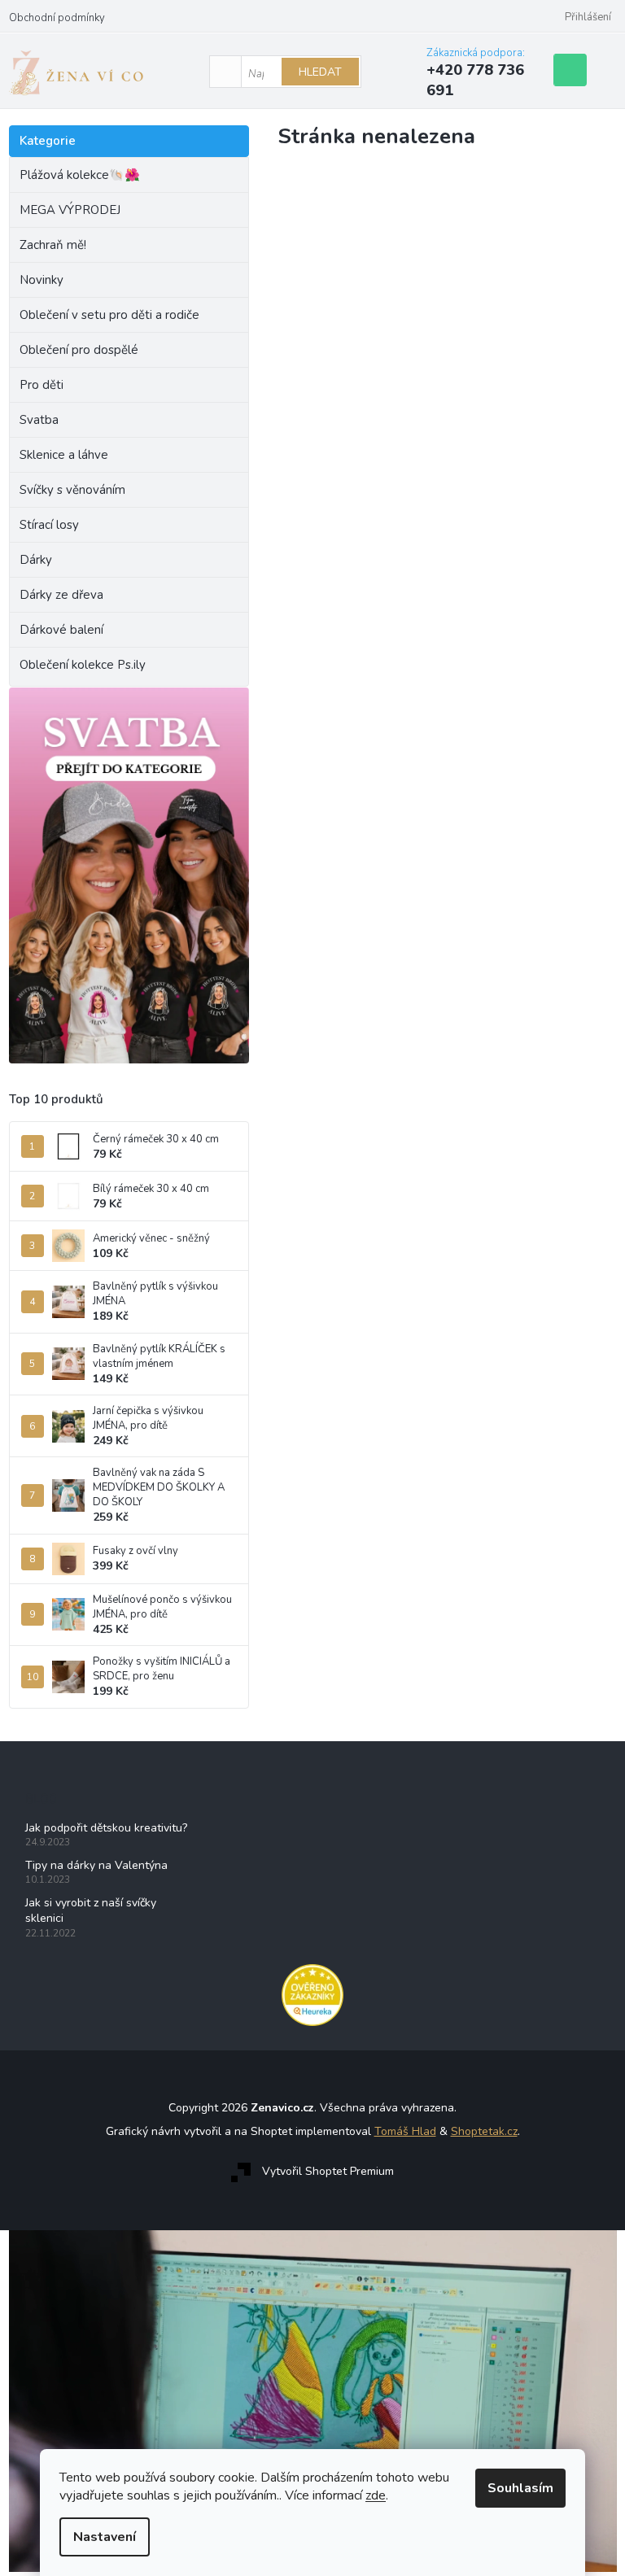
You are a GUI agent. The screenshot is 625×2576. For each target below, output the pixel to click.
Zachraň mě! (53, 245)
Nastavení (105, 2537)
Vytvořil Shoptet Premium (328, 2171)
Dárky (36, 560)
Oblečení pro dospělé (79, 350)
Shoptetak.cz (484, 2131)
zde (376, 2495)
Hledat (320, 72)
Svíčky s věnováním (72, 490)
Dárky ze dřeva (61, 595)
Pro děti (42, 385)
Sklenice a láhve (64, 455)
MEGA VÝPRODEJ (70, 210)
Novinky (42, 280)
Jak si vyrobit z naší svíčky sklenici (91, 1910)
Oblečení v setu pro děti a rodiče (109, 315)
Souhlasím (520, 2488)
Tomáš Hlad (405, 2131)
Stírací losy (49, 525)
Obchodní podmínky (57, 18)
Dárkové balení (61, 630)
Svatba (39, 420)
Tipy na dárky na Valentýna (96, 1865)
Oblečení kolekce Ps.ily (83, 665)
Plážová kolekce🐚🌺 (80, 175)
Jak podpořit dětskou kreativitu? (106, 1828)
